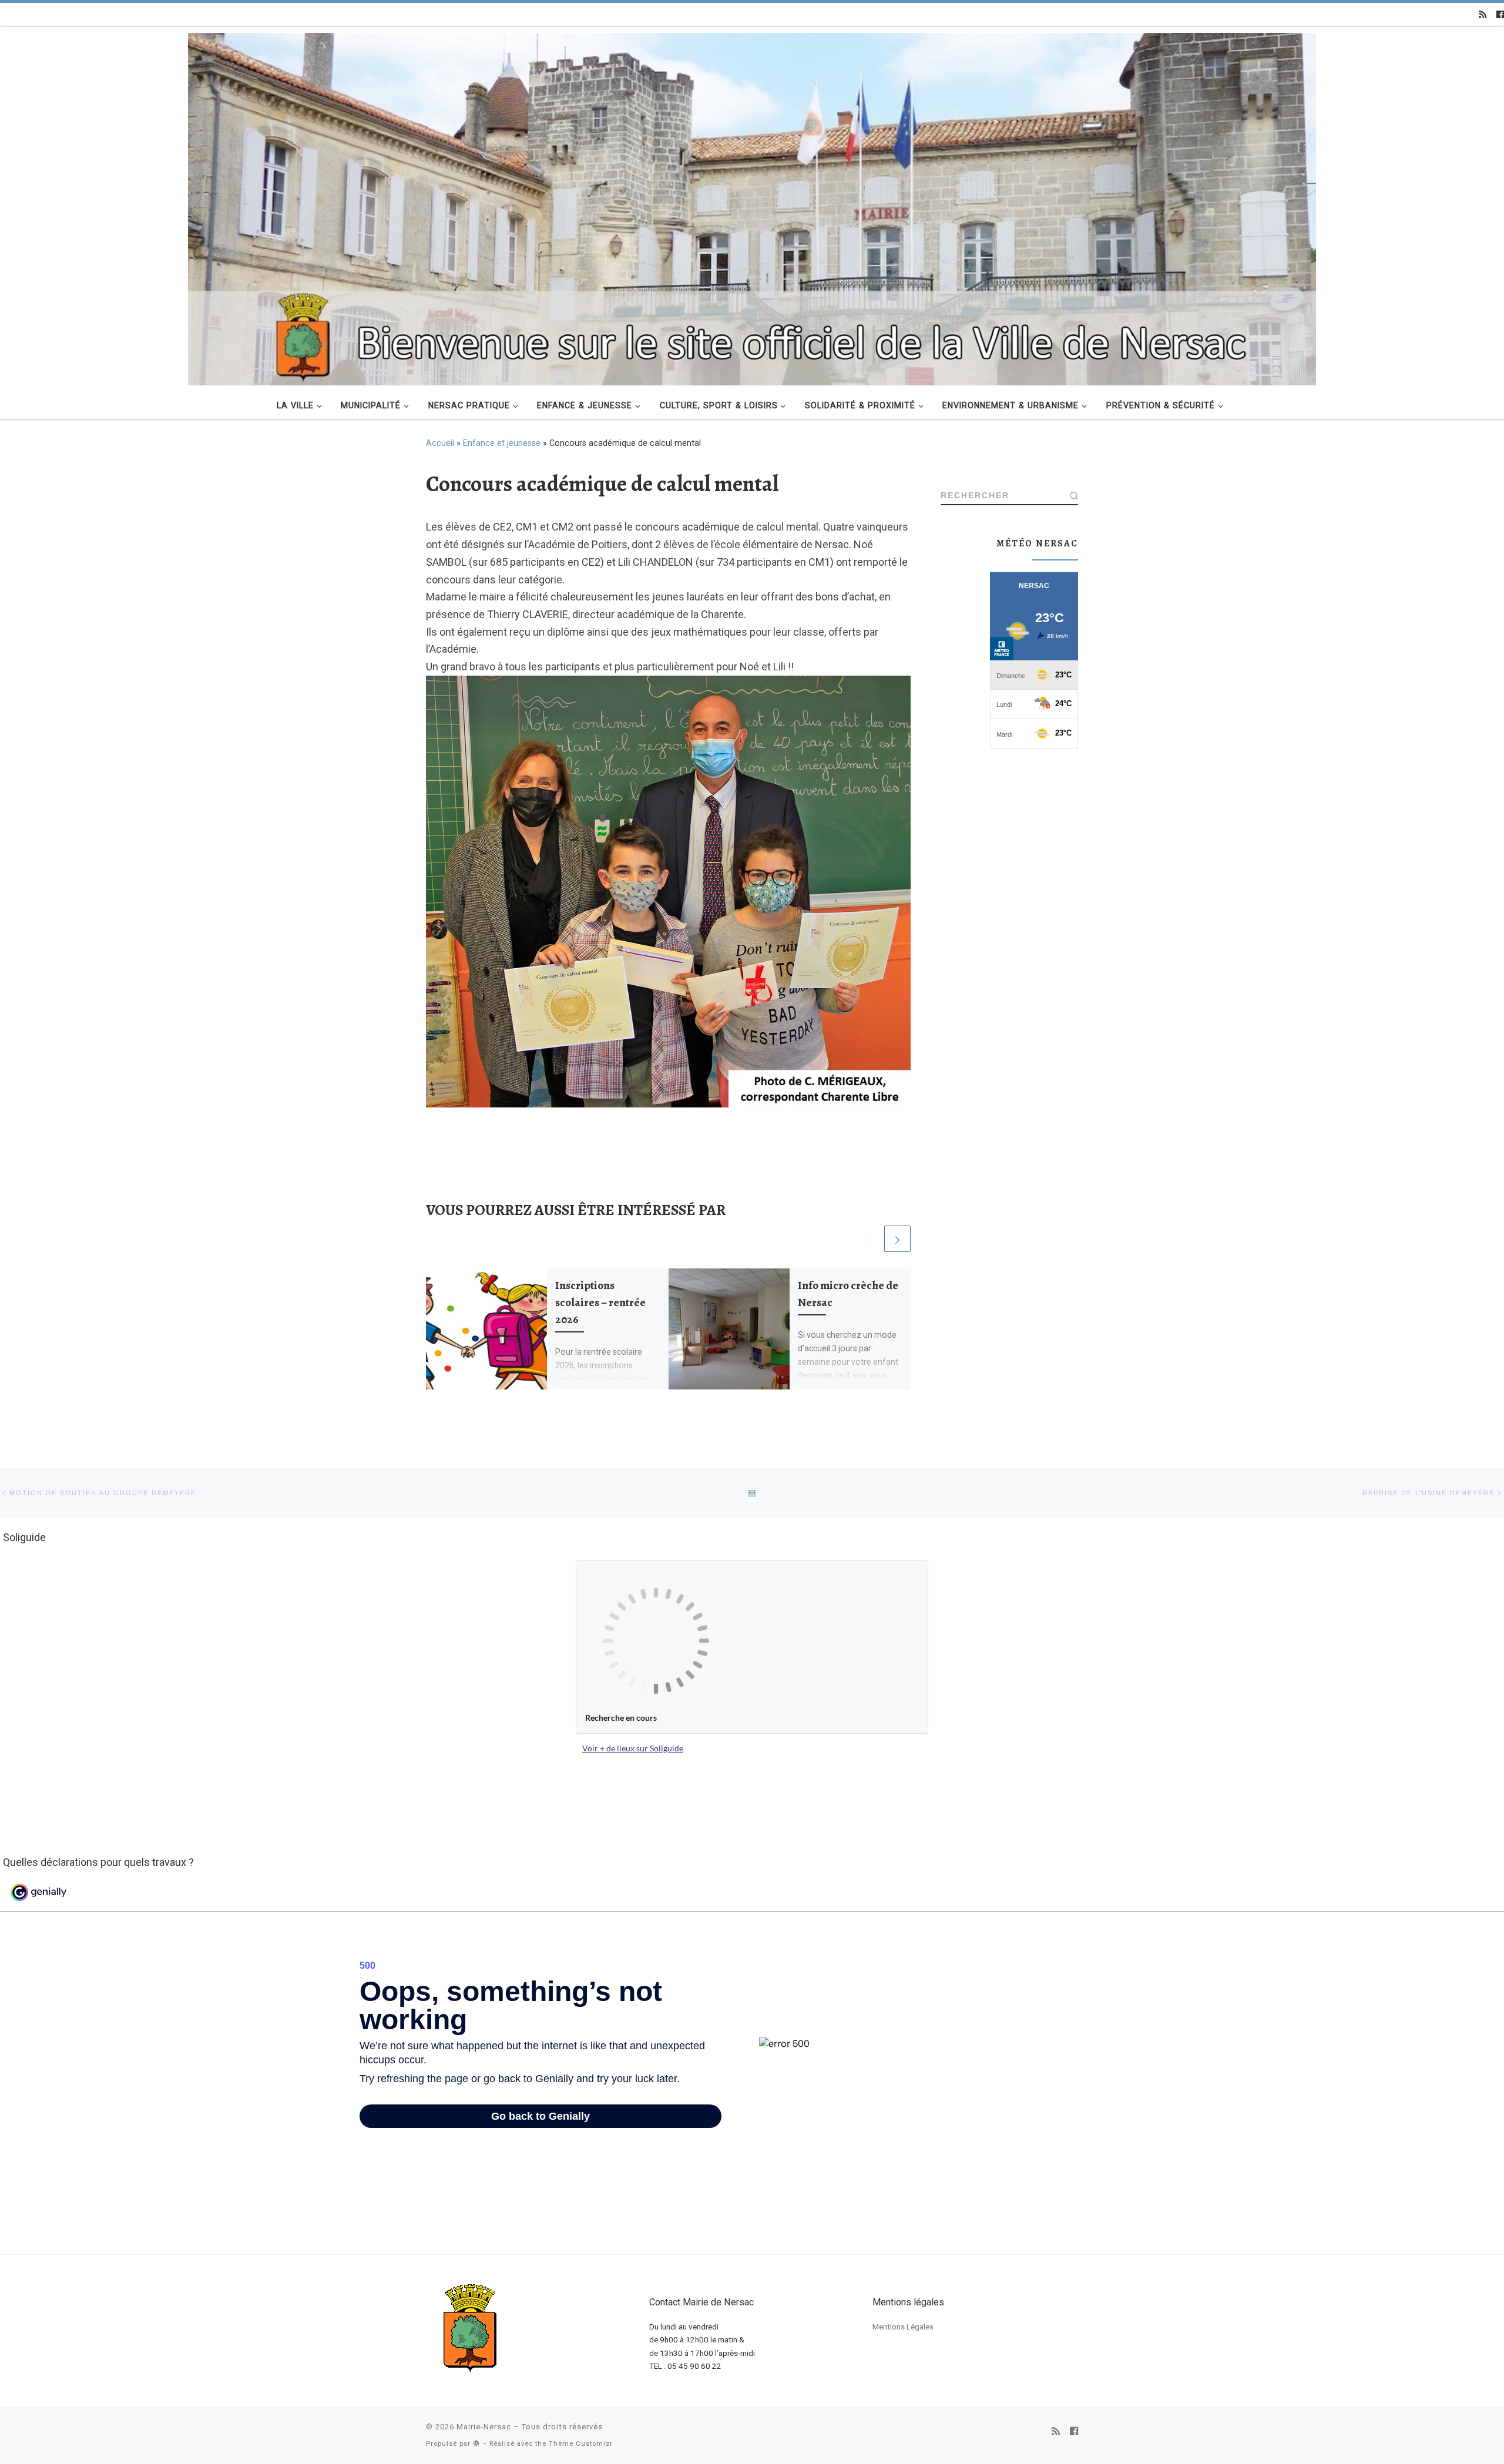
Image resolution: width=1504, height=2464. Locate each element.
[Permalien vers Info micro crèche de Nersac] (729, 1329)
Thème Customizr (581, 2444)
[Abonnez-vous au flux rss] (1483, 15)
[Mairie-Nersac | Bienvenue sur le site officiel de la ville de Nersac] (752, 207)
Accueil (440, 443)
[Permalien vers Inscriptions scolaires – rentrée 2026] (486, 1329)
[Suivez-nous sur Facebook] (1500, 15)
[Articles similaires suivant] (897, 1239)
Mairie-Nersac (484, 2427)
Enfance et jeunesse (502, 443)
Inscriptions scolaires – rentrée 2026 (600, 1302)
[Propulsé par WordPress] (476, 2443)
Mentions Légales (903, 2327)
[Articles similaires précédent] (869, 1239)
